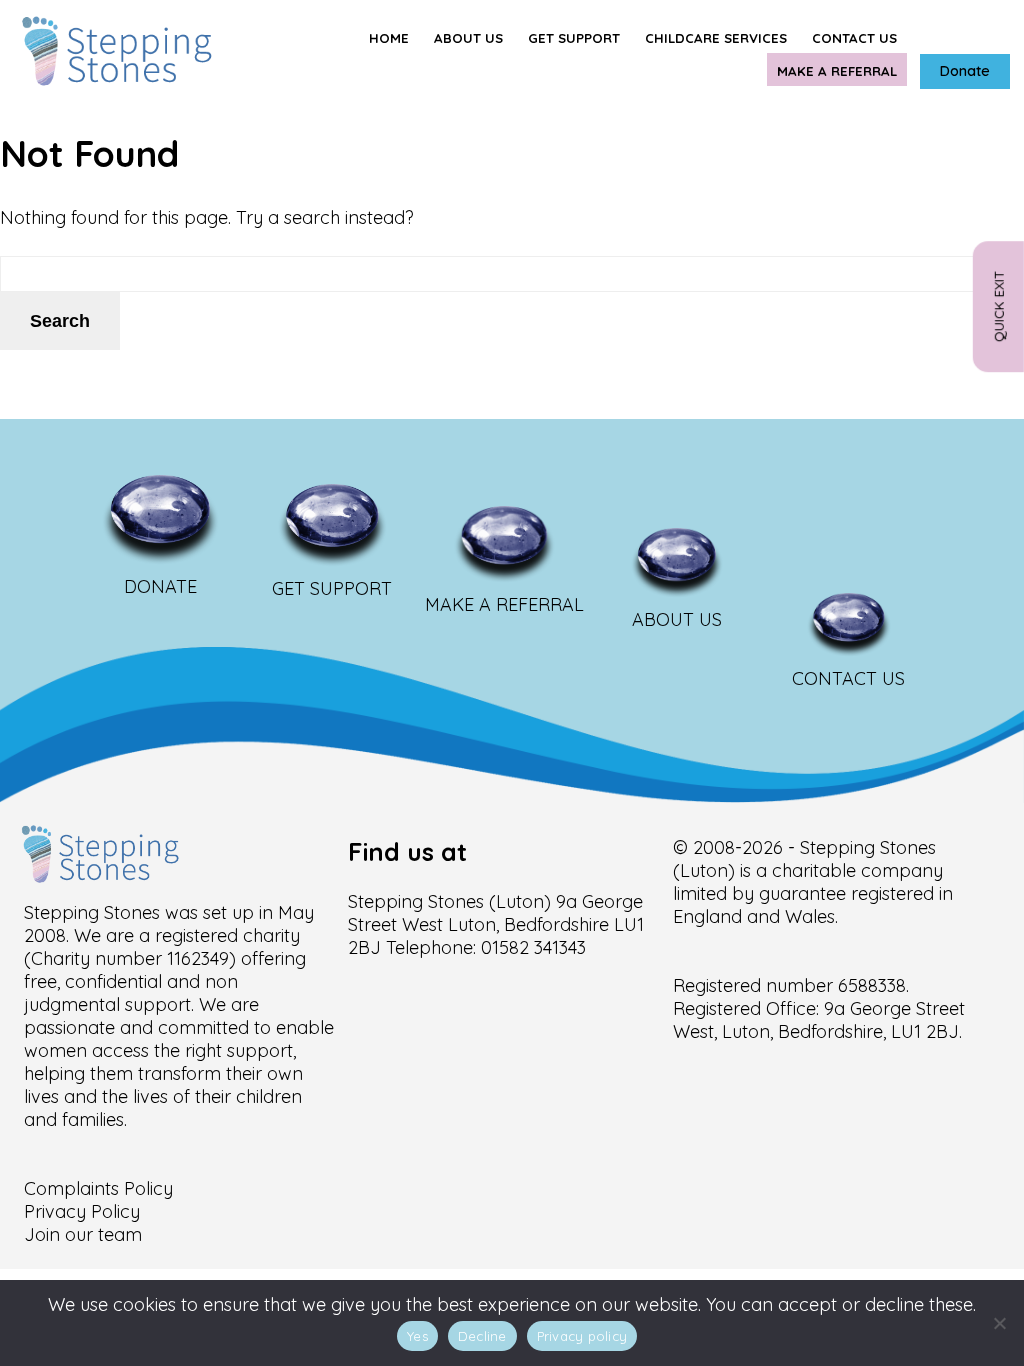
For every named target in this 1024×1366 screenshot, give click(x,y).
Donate (965, 71)
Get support (574, 38)
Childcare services (716, 38)
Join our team (83, 1234)
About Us (468, 38)
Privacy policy (582, 1336)
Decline (482, 1336)
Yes (417, 1336)
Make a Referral (837, 71)
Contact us (854, 38)
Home (389, 38)
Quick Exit (999, 307)
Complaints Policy (98, 1188)
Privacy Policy (82, 1211)
